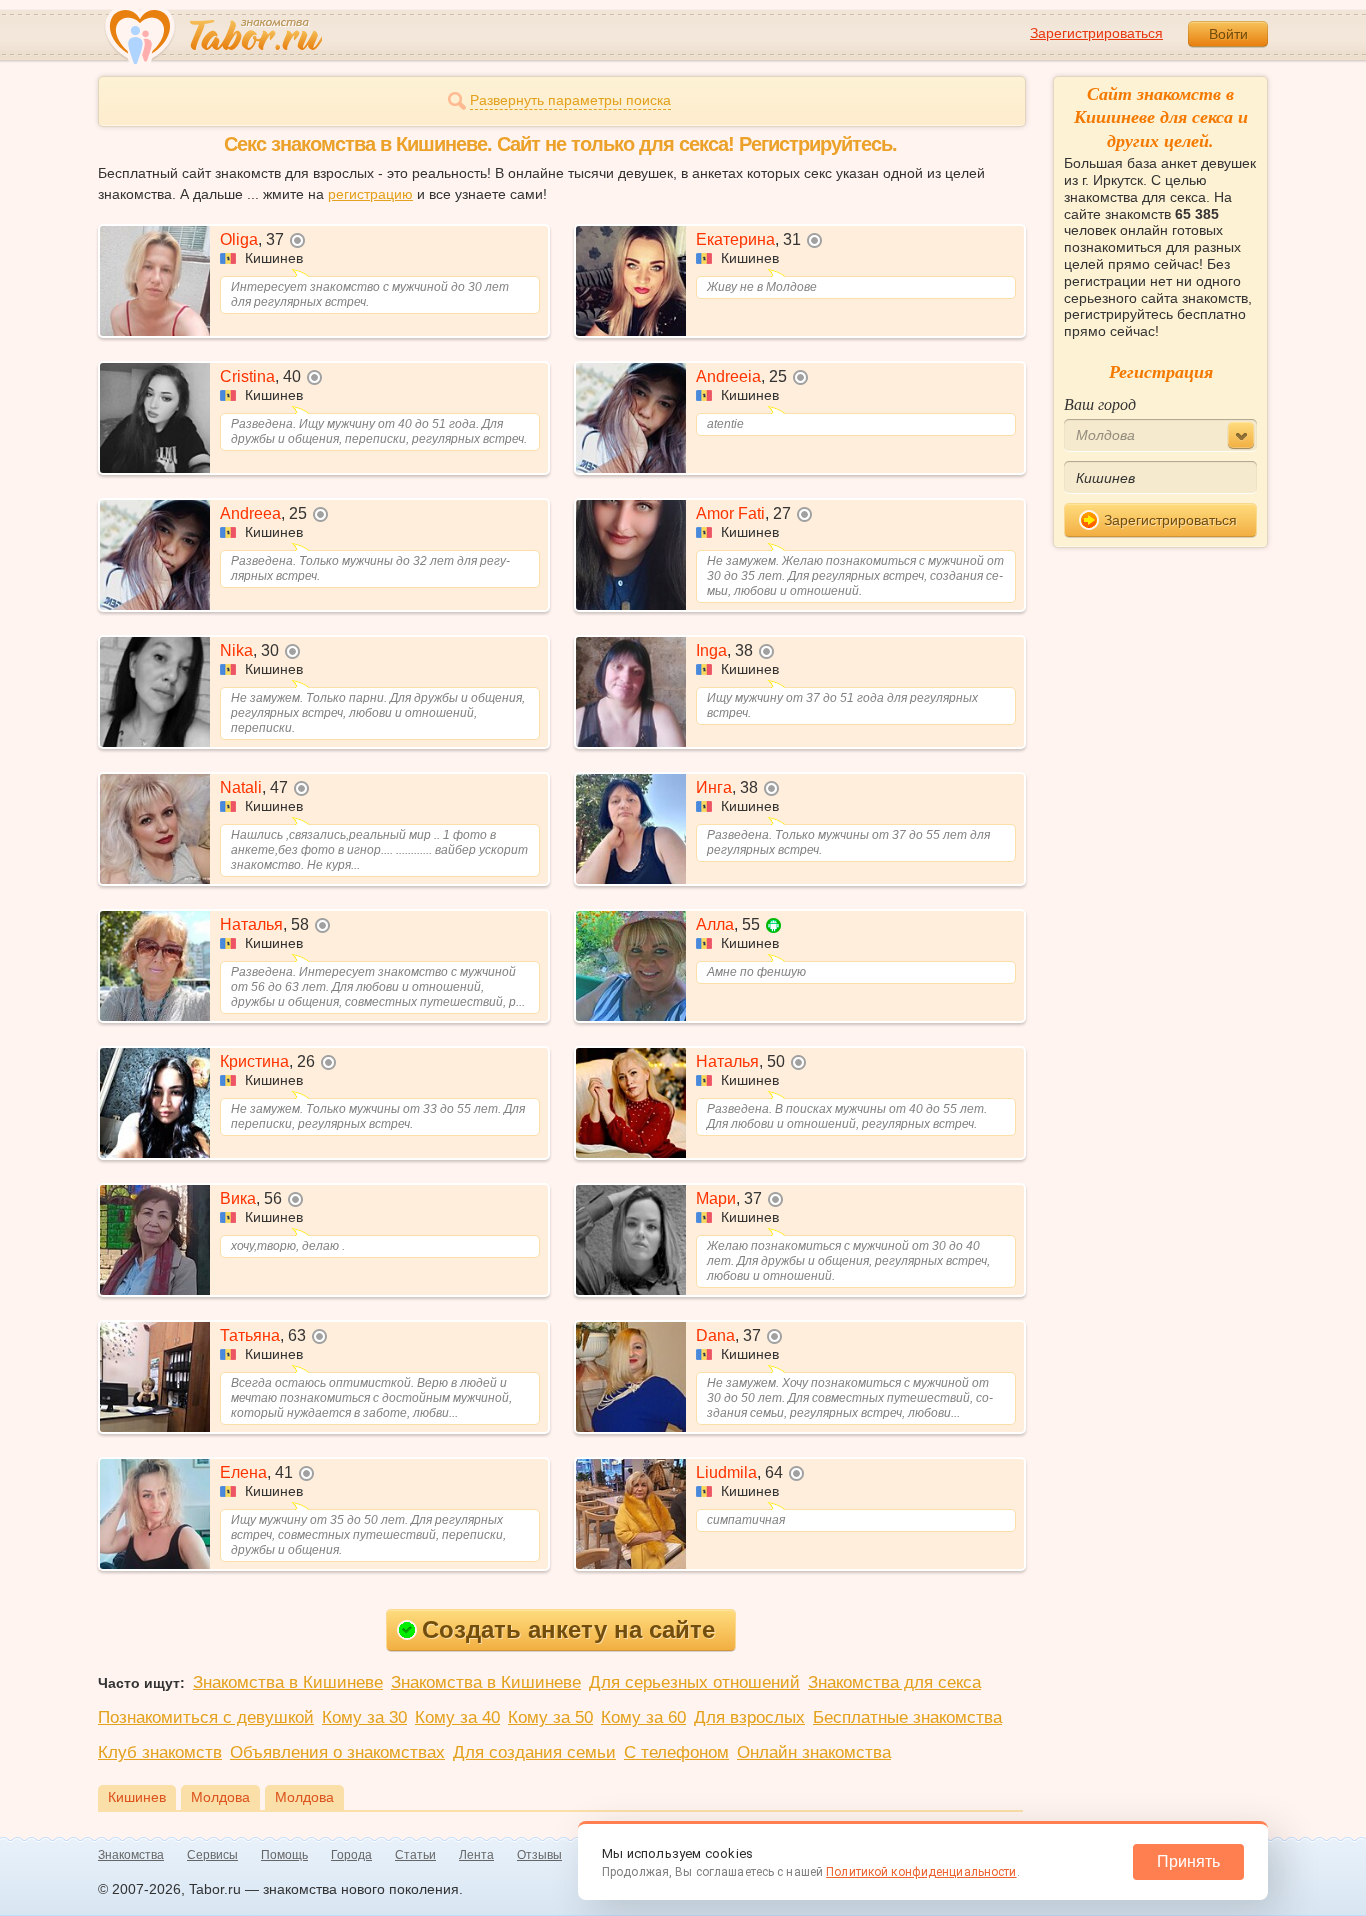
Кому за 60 (643, 1717)
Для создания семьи (534, 1752)
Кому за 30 (364, 1717)
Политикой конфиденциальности (921, 1872)
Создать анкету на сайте (568, 1629)
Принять (1188, 1861)
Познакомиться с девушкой (206, 1717)
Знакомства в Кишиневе (288, 1682)
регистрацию (370, 194)
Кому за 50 (550, 1717)
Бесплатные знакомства (907, 1717)
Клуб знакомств (160, 1752)
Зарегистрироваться (1096, 33)
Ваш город (1100, 403)
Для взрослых (749, 1717)
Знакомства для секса (894, 1682)
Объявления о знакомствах (337, 1752)
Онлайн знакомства (814, 1752)
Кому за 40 (457, 1717)
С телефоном (676, 1752)
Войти (1228, 34)
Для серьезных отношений (694, 1682)
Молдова (220, 1797)
